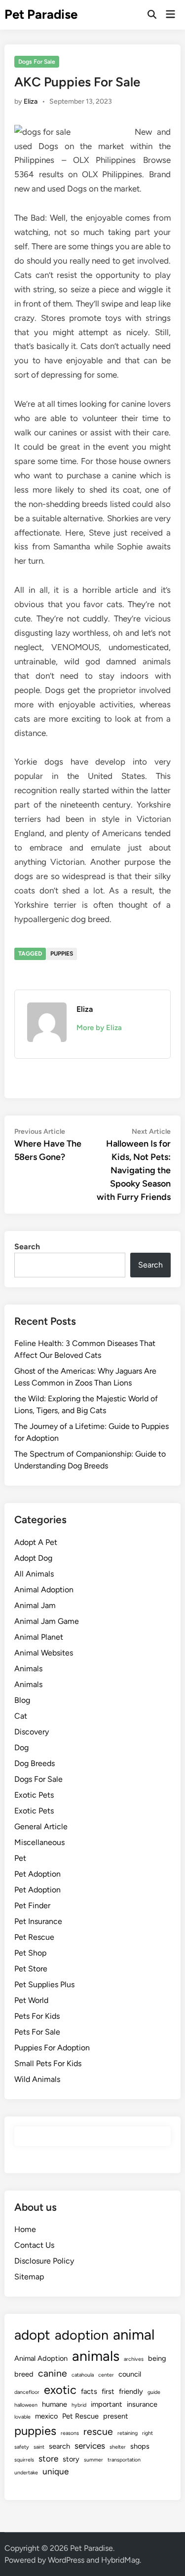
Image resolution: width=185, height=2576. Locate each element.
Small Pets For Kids (48, 2063)
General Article (41, 1826)
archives (134, 2359)
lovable (22, 2417)
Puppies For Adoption (52, 2048)
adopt (32, 2335)
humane (55, 2404)
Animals (28, 1669)
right (148, 2433)
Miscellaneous (39, 1842)
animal (134, 2334)
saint (39, 2447)
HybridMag (120, 2560)
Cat (21, 1716)
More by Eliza (99, 1028)
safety (22, 2447)
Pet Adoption (37, 1874)
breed (24, 2374)
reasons (70, 2433)
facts (89, 2391)
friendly (131, 2391)
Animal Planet (39, 1637)
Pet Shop (30, 1953)
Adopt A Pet (36, 1542)
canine (53, 2373)
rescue (98, 2432)
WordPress (66, 2560)
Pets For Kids (37, 2016)
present (116, 2416)
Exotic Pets (34, 1795)
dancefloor (27, 2392)
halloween (26, 2405)
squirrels (24, 2460)
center (106, 2375)
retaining (128, 2433)
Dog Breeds (35, 1763)
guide (154, 2392)
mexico (46, 2416)
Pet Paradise (41, 14)
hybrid (79, 2405)
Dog (21, 1748)
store (48, 2459)
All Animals (34, 1574)
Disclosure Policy (44, 2261)
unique (55, 2471)
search (59, 2446)
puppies (62, 954)
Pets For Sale (37, 2032)
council (130, 2374)
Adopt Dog (33, 1558)
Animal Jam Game (47, 1621)
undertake (26, 2473)
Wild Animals (37, 2079)
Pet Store (31, 1969)
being (157, 2358)
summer (93, 2460)
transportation (124, 2460)
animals (96, 2356)
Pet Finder (32, 1905)
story (71, 2459)
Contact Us (34, 2245)
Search (27, 1247)
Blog (22, 1700)
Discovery (32, 1732)
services (90, 2446)
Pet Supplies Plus (44, 1984)
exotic (60, 2390)
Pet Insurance (38, 1921)
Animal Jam (35, 1605)
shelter (118, 2447)
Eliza (31, 101)
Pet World (31, 2000)
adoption (82, 2335)
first (108, 2391)
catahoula (83, 2375)
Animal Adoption (44, 1590)
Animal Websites (44, 1653)
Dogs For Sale (37, 62)
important (107, 2404)
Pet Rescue (34, 1937)
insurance (142, 2404)
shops (140, 2446)
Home (25, 2229)
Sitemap (29, 2277)
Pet (20, 1858)
